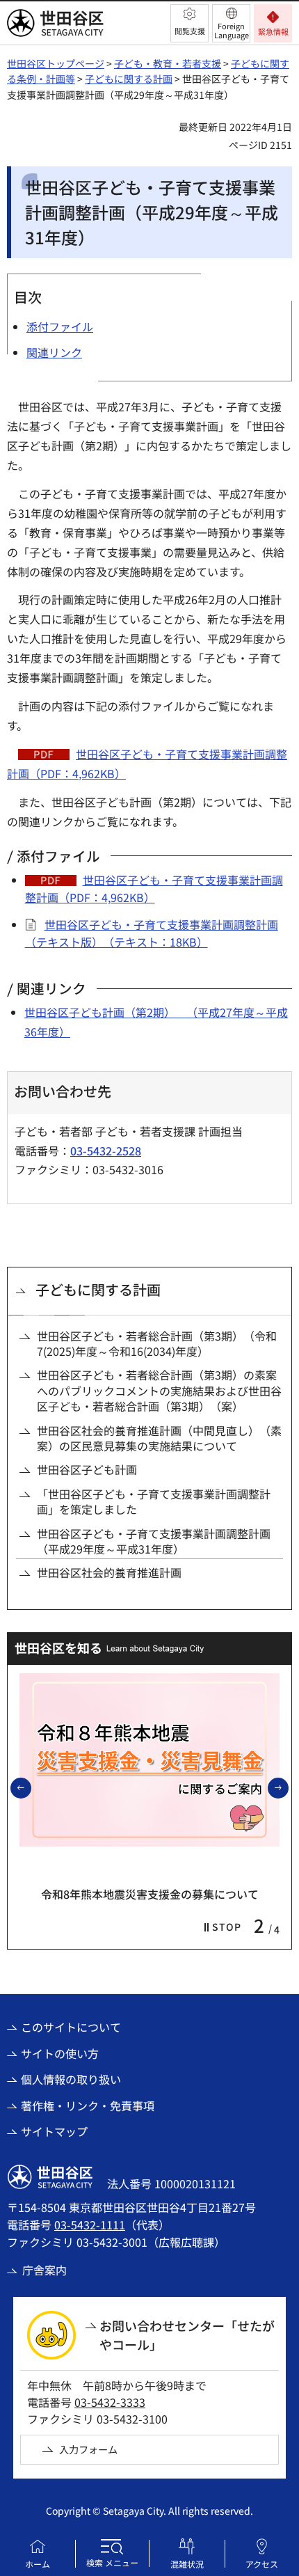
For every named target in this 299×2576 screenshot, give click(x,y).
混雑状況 (187, 2564)
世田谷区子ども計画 (87, 1469)
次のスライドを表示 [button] (288, 1787)
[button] (189, 23)
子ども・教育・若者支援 (168, 63)
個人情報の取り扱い (71, 2079)
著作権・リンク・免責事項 (88, 2105)
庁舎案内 (45, 2270)
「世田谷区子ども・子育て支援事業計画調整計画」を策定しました (154, 1502)
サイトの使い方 (60, 2053)
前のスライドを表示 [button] (31, 1787)
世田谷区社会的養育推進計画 (109, 1572)
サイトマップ (54, 2131)
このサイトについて (71, 2027)
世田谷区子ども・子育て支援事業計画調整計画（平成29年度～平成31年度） (154, 1541)
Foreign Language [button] (232, 30)
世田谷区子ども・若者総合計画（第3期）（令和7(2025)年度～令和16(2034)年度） (157, 1344)
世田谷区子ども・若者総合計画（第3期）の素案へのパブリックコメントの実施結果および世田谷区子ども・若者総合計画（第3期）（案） (159, 1390)
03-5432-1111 (90, 2225)
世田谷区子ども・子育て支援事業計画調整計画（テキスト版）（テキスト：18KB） (152, 933)
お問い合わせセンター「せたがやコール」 (187, 2335)
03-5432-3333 (110, 2402)
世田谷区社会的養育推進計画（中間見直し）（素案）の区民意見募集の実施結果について (159, 1438)
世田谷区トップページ (56, 63)
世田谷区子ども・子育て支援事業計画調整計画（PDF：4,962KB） (154, 889)
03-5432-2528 (106, 1151)
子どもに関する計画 (129, 79)
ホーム (38, 2564)
